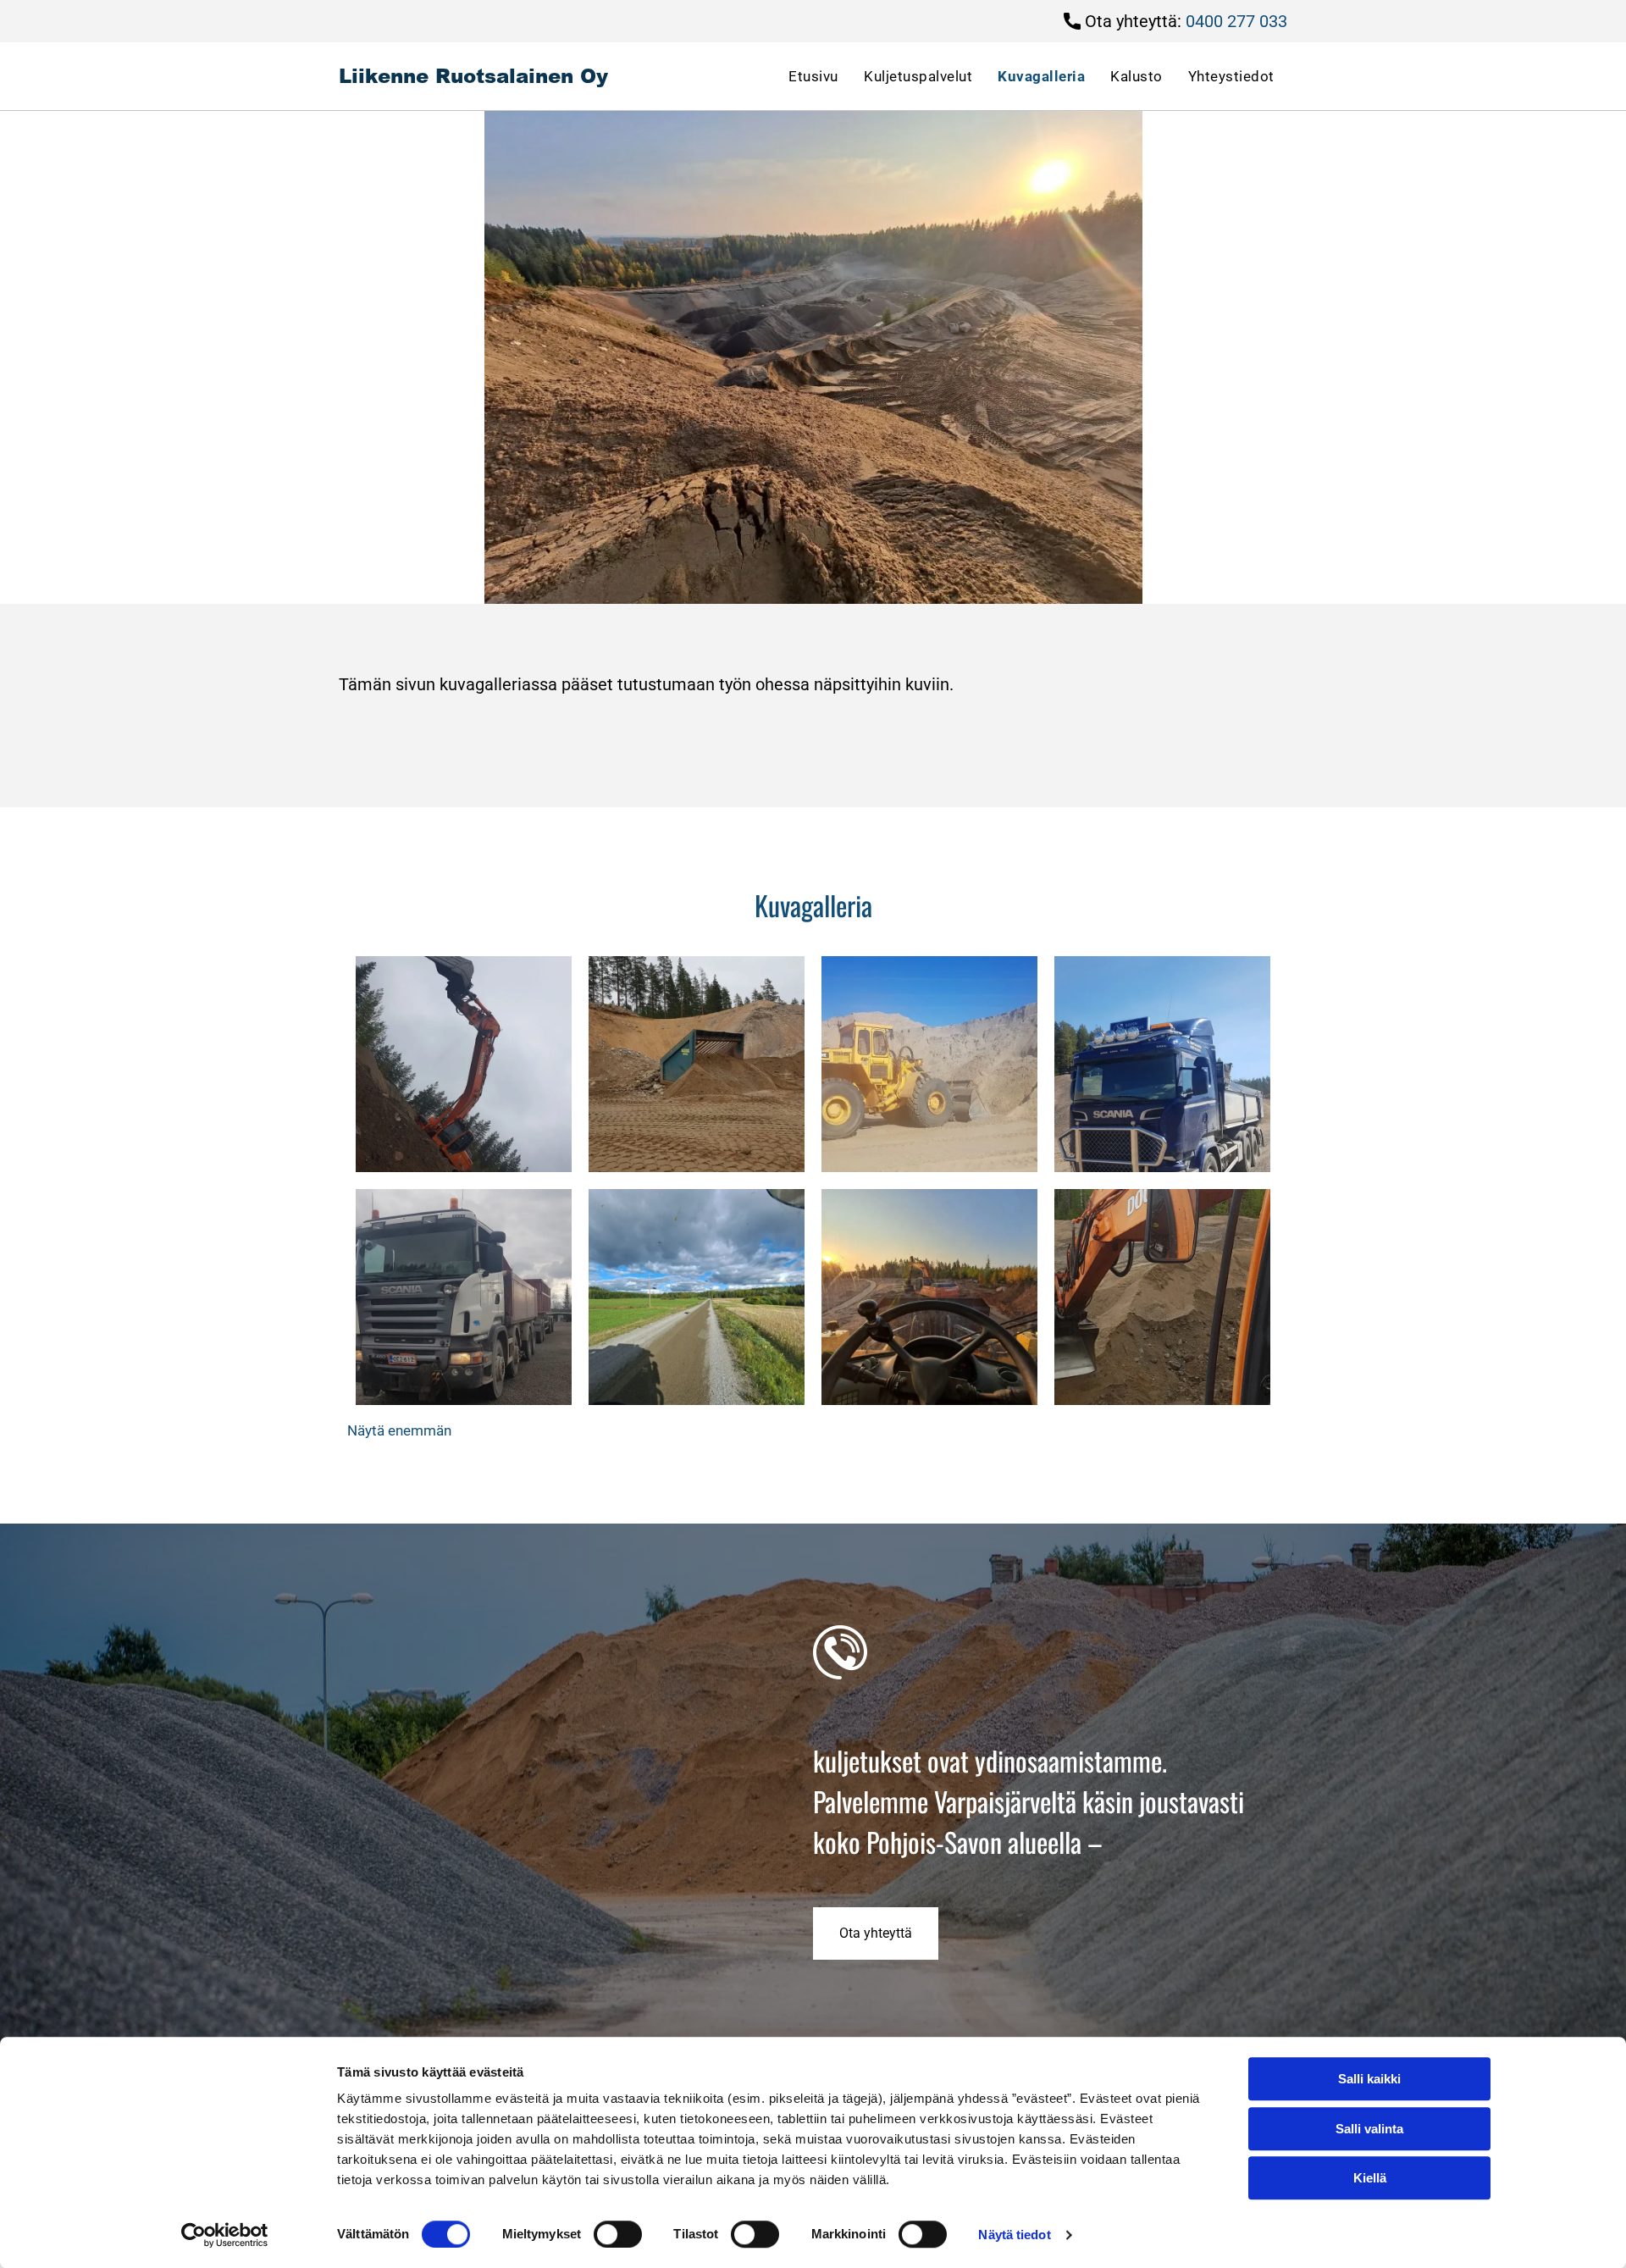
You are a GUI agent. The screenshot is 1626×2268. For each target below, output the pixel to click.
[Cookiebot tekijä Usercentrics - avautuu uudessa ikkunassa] (225, 2235)
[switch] (618, 2234)
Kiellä (1370, 2178)
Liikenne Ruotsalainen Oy (473, 75)
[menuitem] (813, 76)
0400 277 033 (1236, 21)
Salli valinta (1369, 2129)
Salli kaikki (1369, 2079)
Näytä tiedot (1014, 2235)
